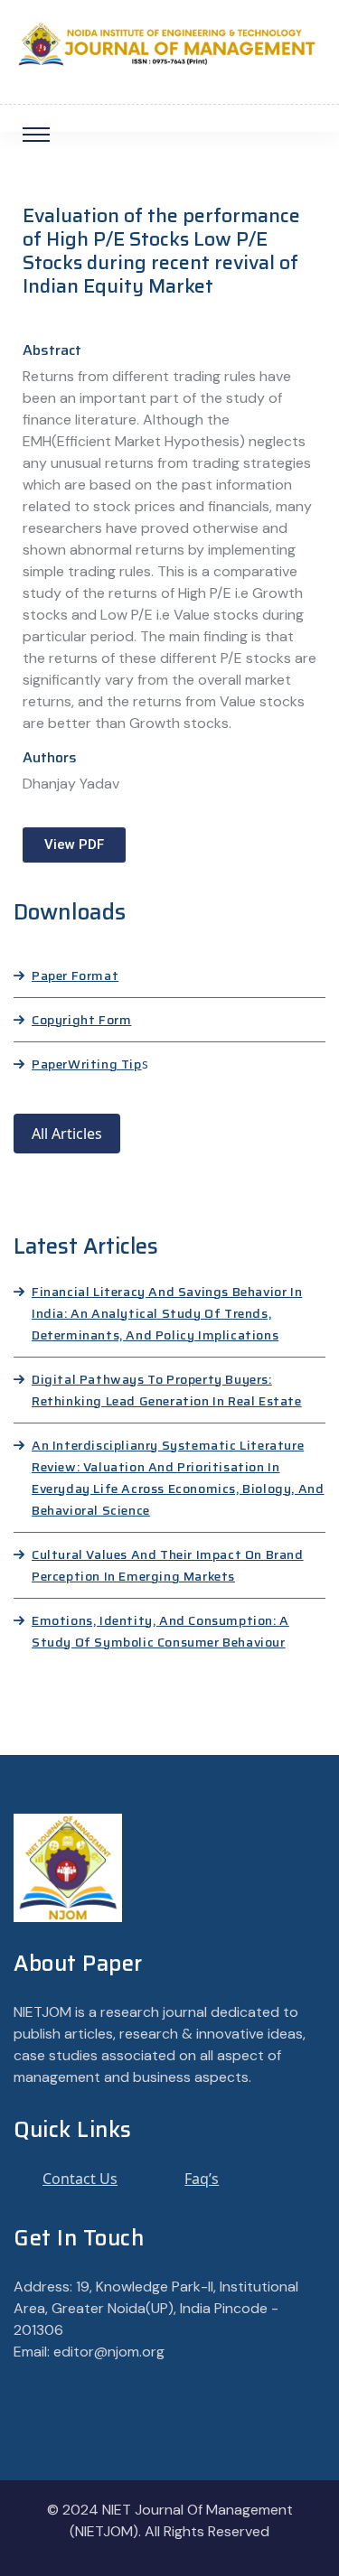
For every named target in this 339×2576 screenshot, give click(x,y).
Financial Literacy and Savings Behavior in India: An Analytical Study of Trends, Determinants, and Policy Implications (167, 1313)
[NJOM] (169, 43)
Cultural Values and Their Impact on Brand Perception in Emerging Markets (168, 1565)
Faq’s (202, 2179)
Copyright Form (81, 1020)
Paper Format (75, 975)
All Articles (67, 1134)
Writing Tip (105, 1064)
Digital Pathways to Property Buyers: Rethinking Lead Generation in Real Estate (167, 1390)
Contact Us (80, 2179)
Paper (50, 1064)
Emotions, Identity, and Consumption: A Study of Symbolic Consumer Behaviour (160, 1631)
